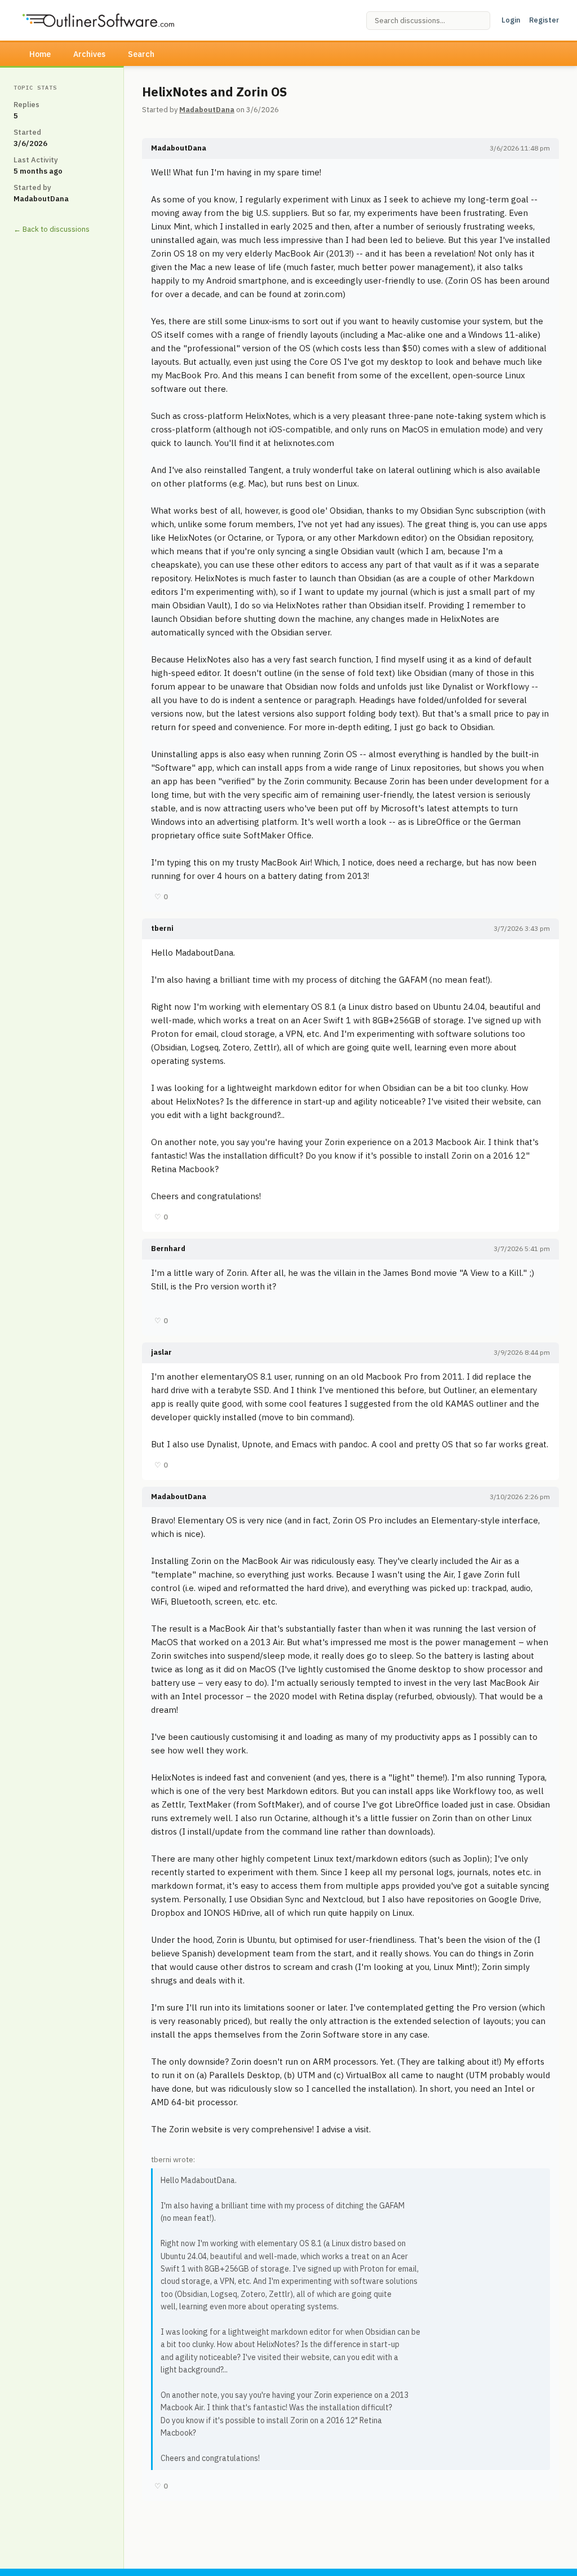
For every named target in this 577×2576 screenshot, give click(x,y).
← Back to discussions (52, 229)
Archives (89, 54)
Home (40, 54)
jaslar (161, 1352)
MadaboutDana (207, 110)
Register (544, 20)
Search (141, 54)
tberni (162, 928)
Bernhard (168, 1249)
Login (511, 20)
